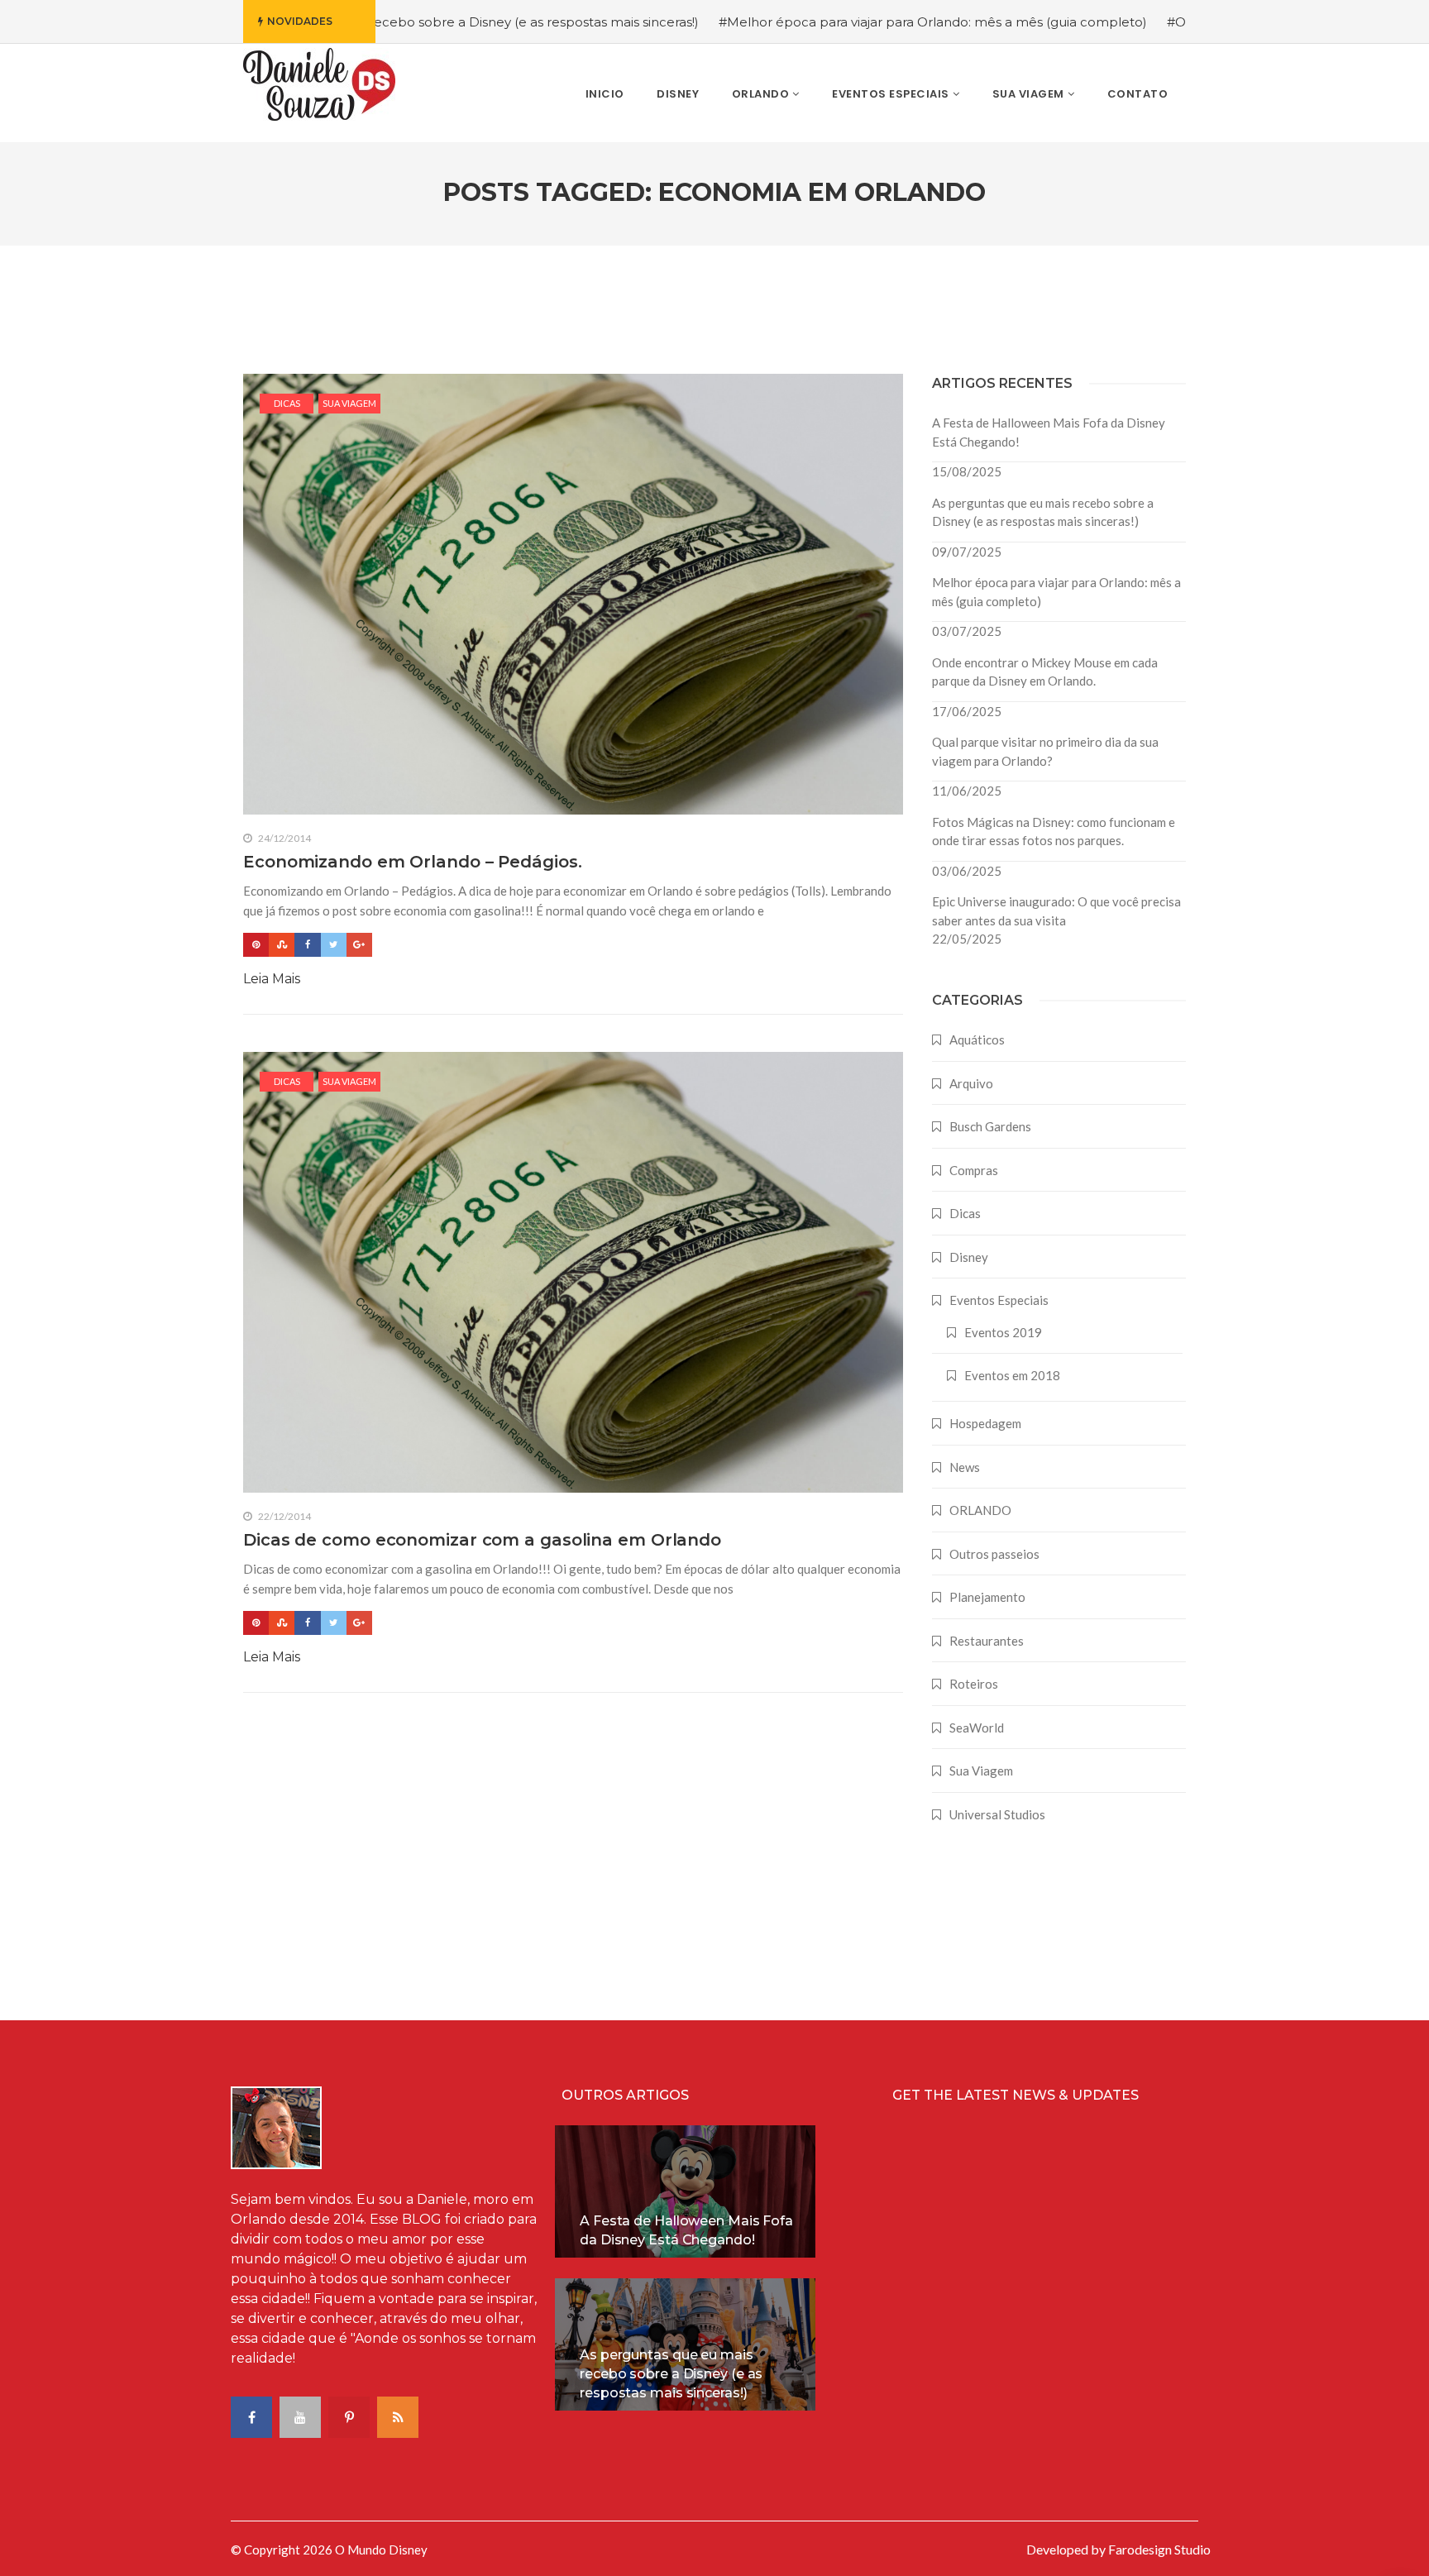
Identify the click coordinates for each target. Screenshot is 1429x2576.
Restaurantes (987, 1641)
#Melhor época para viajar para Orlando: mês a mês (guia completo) (835, 22)
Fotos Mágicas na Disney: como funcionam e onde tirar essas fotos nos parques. (1054, 832)
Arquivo (971, 1083)
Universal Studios (997, 1814)
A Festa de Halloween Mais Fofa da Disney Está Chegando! (1049, 432)
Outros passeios (994, 1554)
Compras (974, 1170)
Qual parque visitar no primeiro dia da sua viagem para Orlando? (1045, 751)
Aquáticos (977, 1039)
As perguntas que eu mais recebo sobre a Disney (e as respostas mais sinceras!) (1043, 512)
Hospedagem (985, 1423)
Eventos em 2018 (1012, 1375)
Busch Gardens (990, 1126)
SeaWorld (977, 1728)
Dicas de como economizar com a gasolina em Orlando (482, 1540)
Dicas (287, 403)
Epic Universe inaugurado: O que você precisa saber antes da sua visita (1056, 911)
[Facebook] (307, 945)
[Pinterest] (256, 945)
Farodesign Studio (1159, 2549)
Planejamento (987, 1597)
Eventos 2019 (1003, 1332)
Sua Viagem (349, 403)
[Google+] (359, 945)
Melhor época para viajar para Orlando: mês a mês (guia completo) (1056, 592)
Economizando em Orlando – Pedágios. (413, 862)
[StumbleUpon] (282, 945)
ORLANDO (980, 1510)
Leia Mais (272, 979)
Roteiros (974, 1684)
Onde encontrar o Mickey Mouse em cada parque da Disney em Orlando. (1045, 672)
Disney (969, 1257)
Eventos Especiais (999, 1300)
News (965, 1467)
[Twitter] (334, 945)
